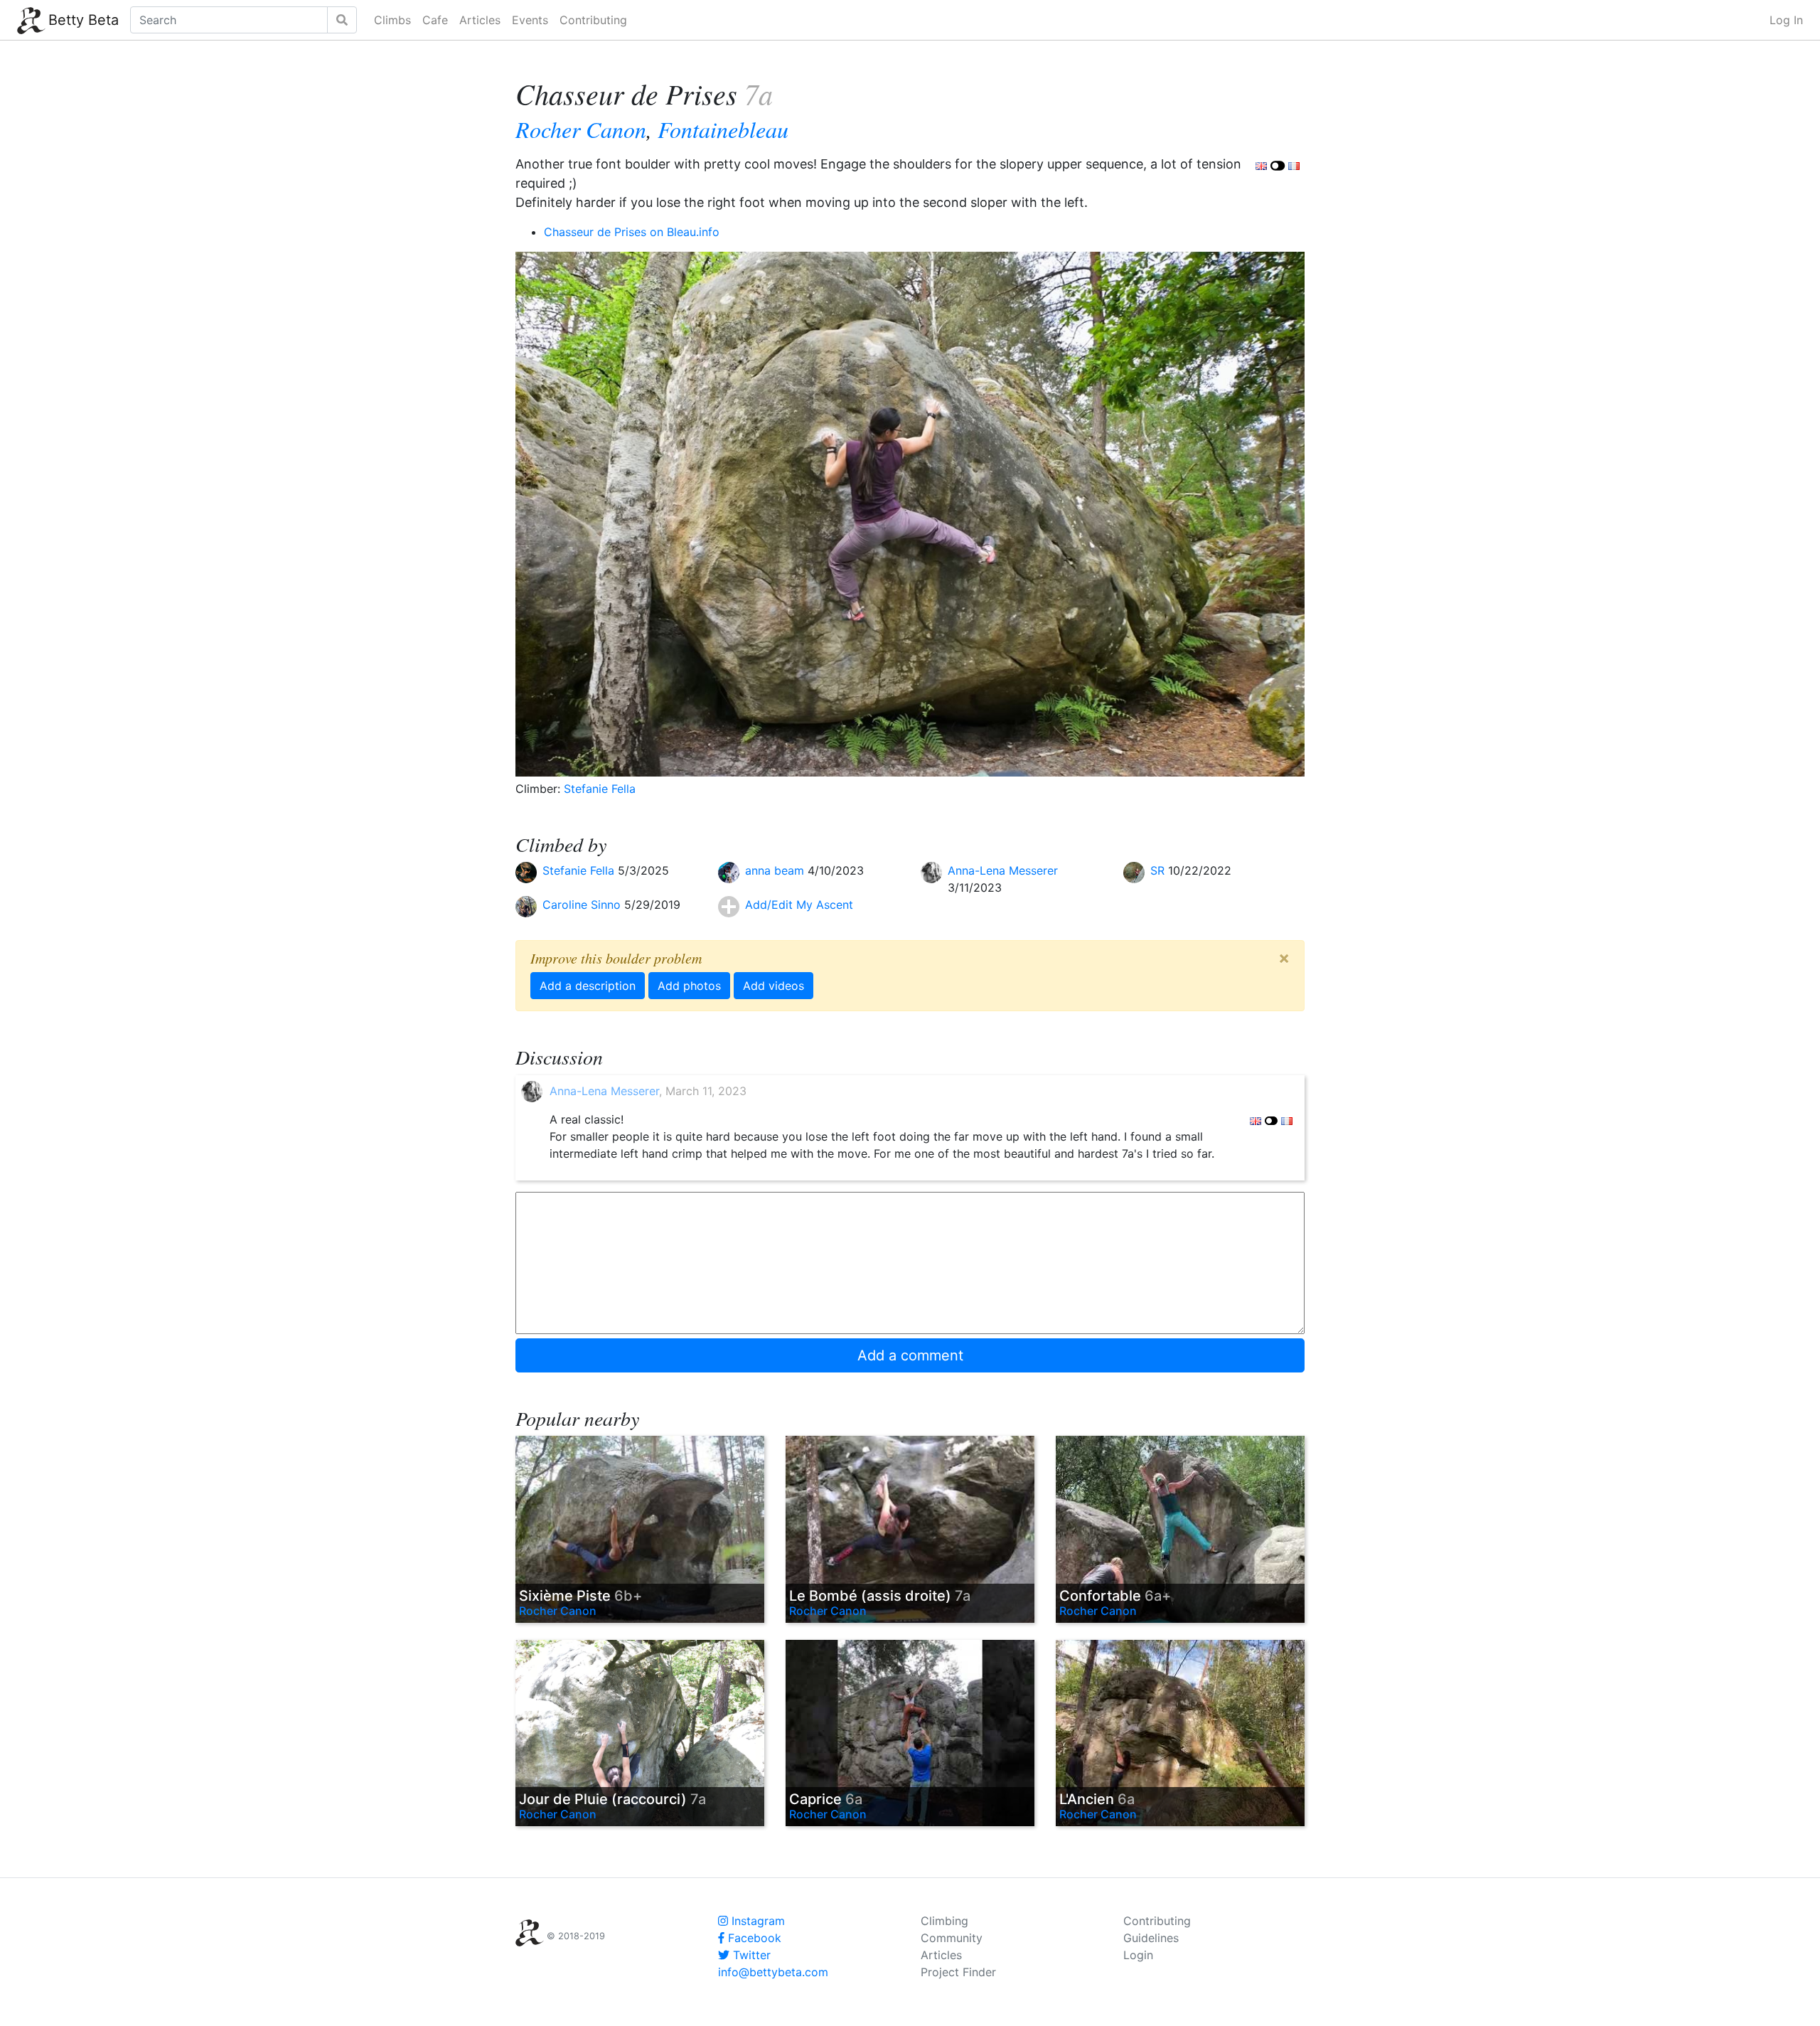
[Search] (342, 20)
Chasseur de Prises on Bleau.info (632, 232)
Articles (480, 20)
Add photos (689, 986)
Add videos (773, 986)
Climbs (392, 20)
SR (1159, 870)
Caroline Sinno (583, 905)
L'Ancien (1097, 1799)
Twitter (750, 1955)
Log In (1786, 20)
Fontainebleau (723, 129)
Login (1138, 1955)
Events (530, 20)
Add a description (588, 986)
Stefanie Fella (600, 789)
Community (952, 1938)
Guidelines (1151, 1938)
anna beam (776, 870)
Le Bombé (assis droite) (880, 1596)
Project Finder (958, 1972)
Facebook (753, 1938)
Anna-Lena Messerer (1003, 870)
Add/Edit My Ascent (799, 905)
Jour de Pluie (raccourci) (612, 1799)
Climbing (944, 1921)
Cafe (435, 20)
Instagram (756, 1921)
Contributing (593, 20)
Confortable (1115, 1596)
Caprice (826, 1799)
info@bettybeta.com (773, 1972)
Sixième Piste (580, 1596)
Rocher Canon (581, 129)
